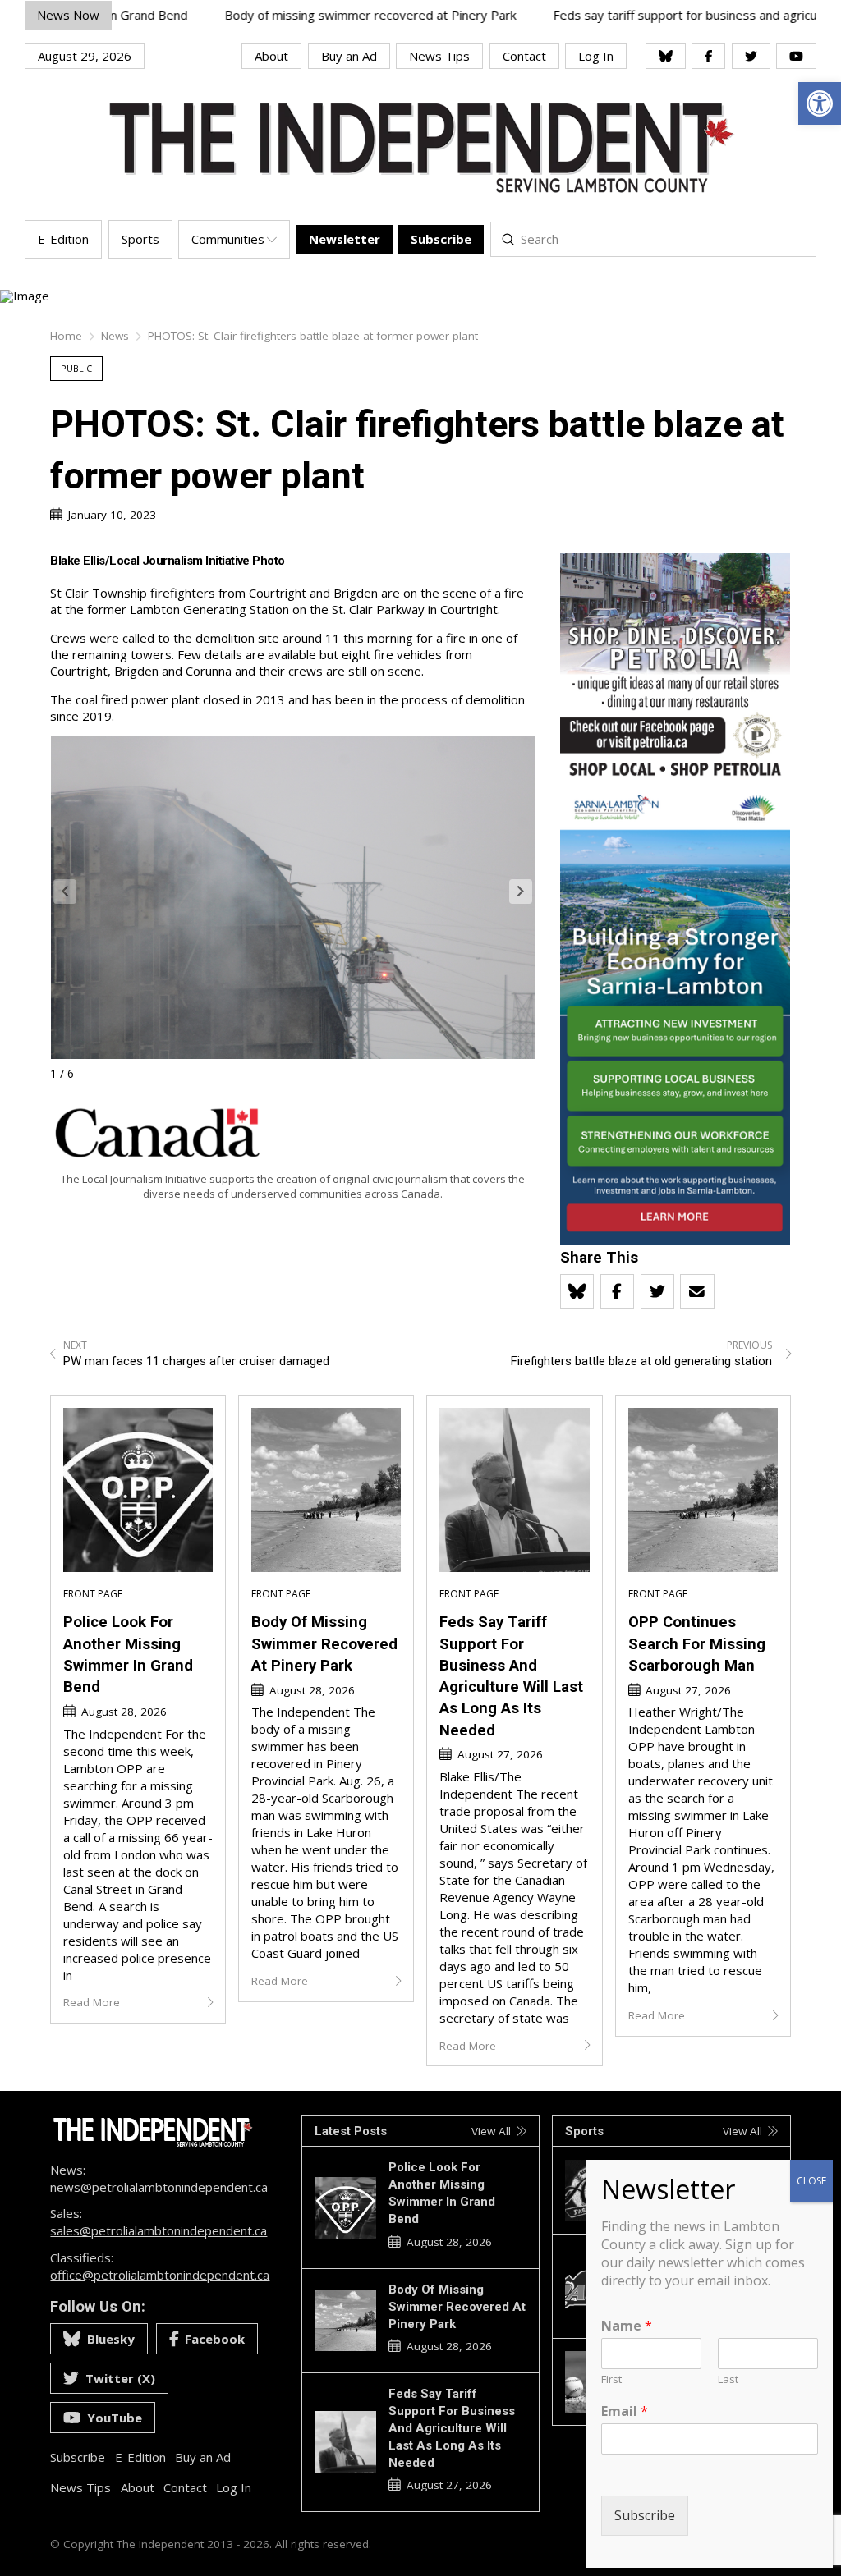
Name (627, 2326)
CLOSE (811, 2181)
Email (625, 2411)
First (611, 2379)
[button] (521, 892)
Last (728, 2379)
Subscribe (645, 2515)
